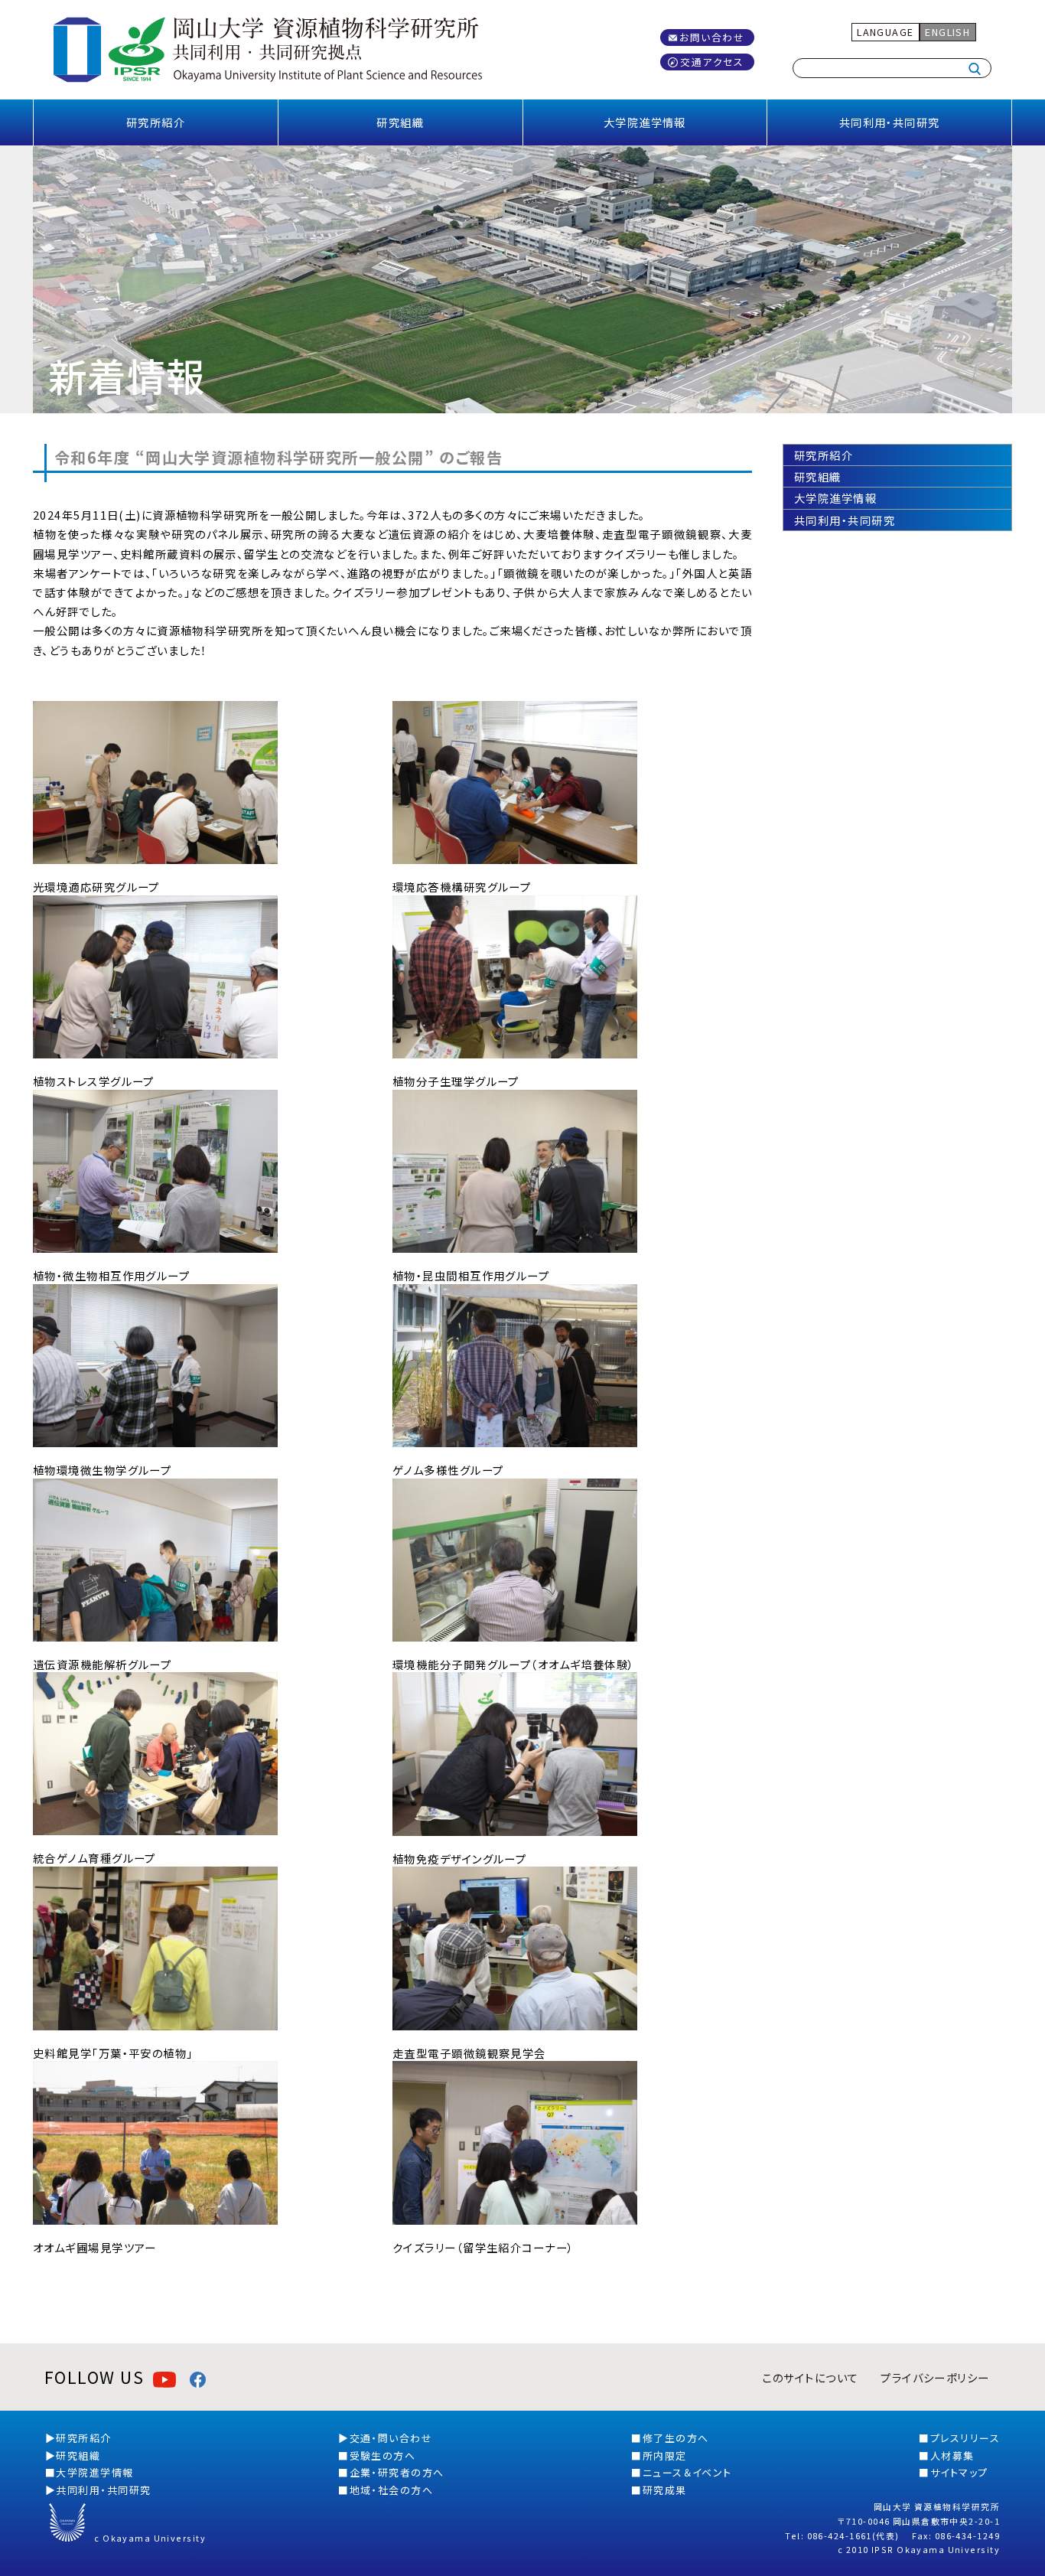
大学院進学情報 (645, 122)
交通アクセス (712, 62)
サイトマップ (959, 2472)
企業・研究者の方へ (397, 2472)
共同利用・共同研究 (890, 122)
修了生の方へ (676, 2438)
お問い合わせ (712, 37)
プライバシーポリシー (935, 2377)
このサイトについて (810, 2377)
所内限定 (665, 2455)
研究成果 (665, 2490)
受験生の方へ (383, 2455)
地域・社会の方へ (392, 2490)
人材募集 (952, 2455)
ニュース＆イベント (687, 2472)
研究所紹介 (156, 122)
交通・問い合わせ (391, 2438)
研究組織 (400, 122)
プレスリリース (965, 2438)
